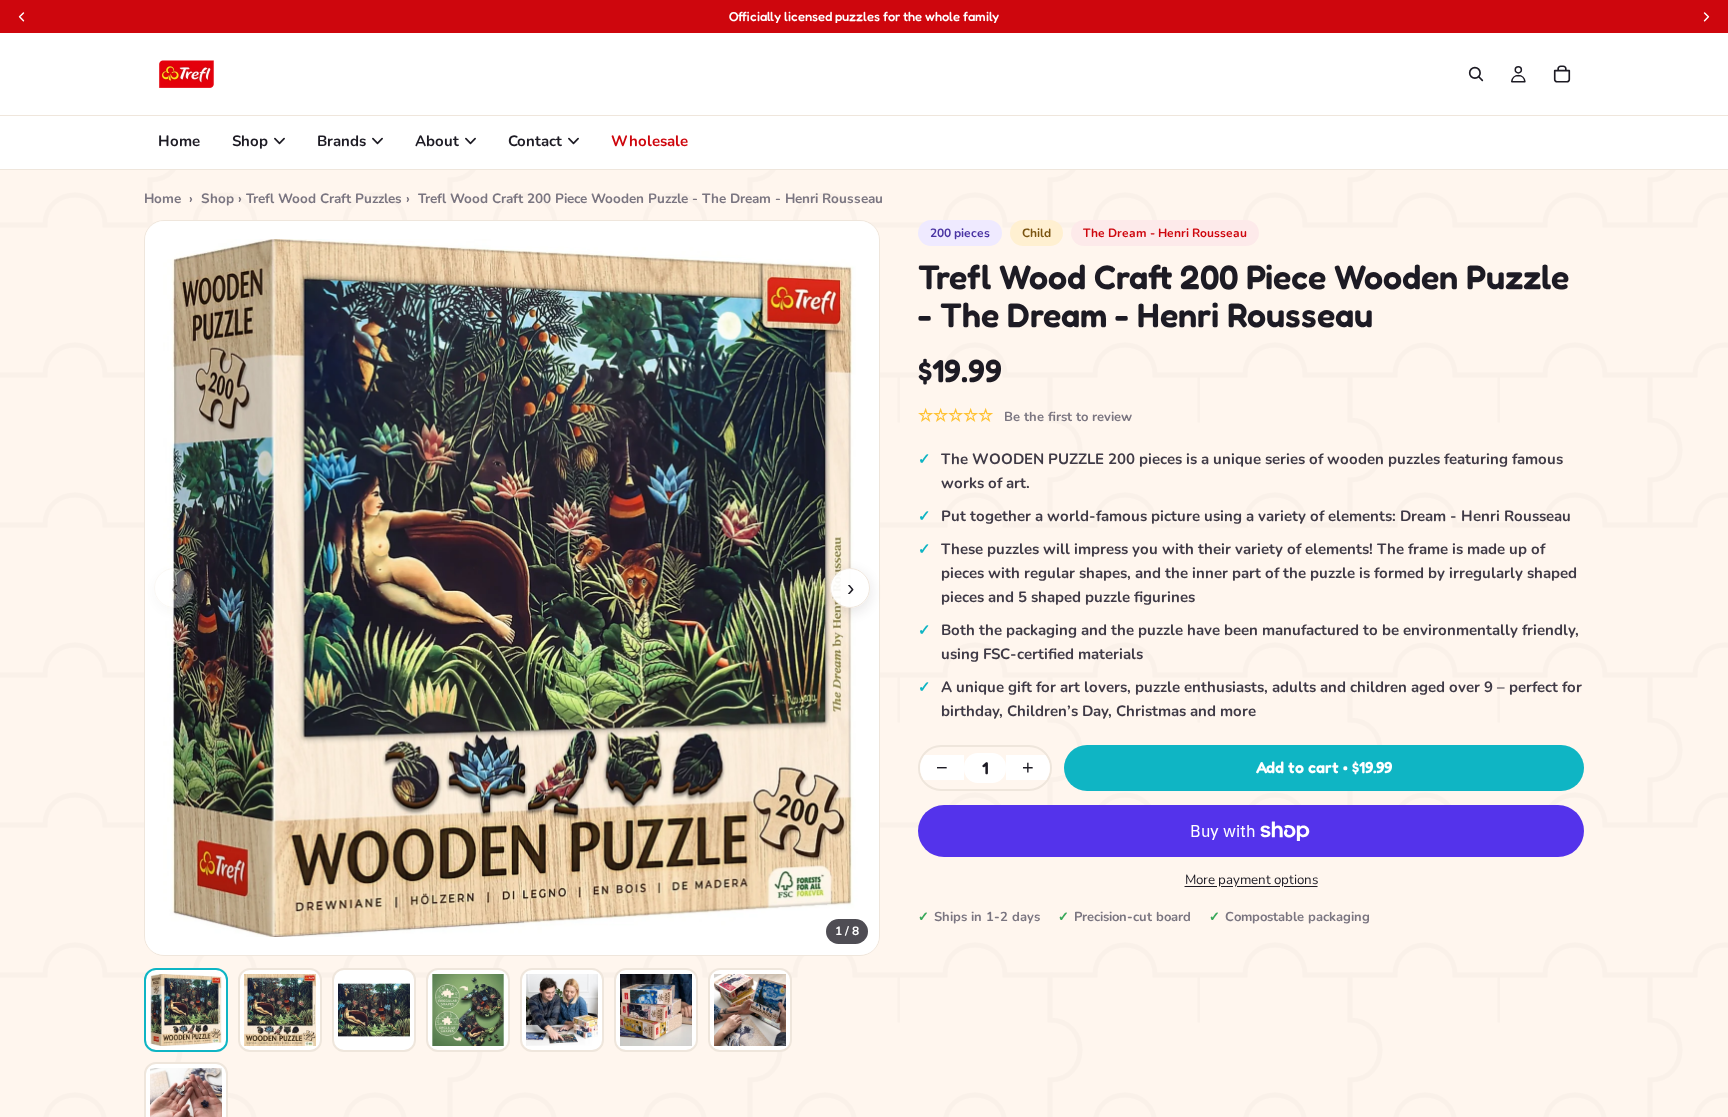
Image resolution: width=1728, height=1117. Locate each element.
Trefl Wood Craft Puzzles (324, 198)
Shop (250, 141)
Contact (535, 141)
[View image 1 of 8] (186, 1010)
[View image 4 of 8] (468, 1010)
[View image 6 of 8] (656, 1010)
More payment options (1251, 880)
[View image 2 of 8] (280, 1010)
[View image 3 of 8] (374, 1010)
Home (179, 141)
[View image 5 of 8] (562, 1010)
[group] (512, 588)
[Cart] (1562, 74)
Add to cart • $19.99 (1324, 767)
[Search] (1476, 74)
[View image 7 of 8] (750, 1010)
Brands (341, 141)
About (437, 141)
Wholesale (649, 141)
